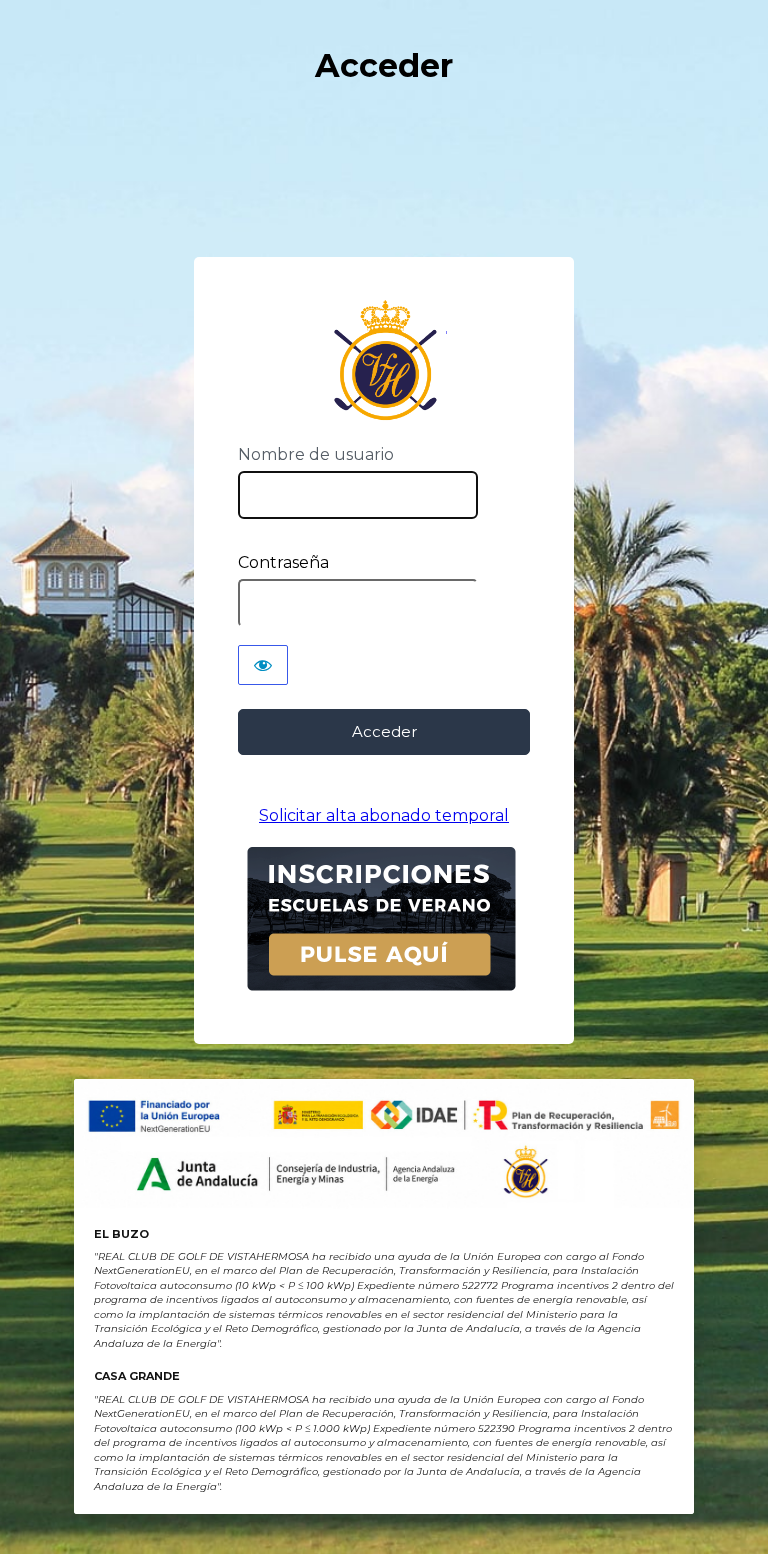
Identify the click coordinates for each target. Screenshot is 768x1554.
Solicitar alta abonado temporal (384, 815)
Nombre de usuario (316, 454)
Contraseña (283, 562)
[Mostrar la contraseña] (263, 665)
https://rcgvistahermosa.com (384, 360)
